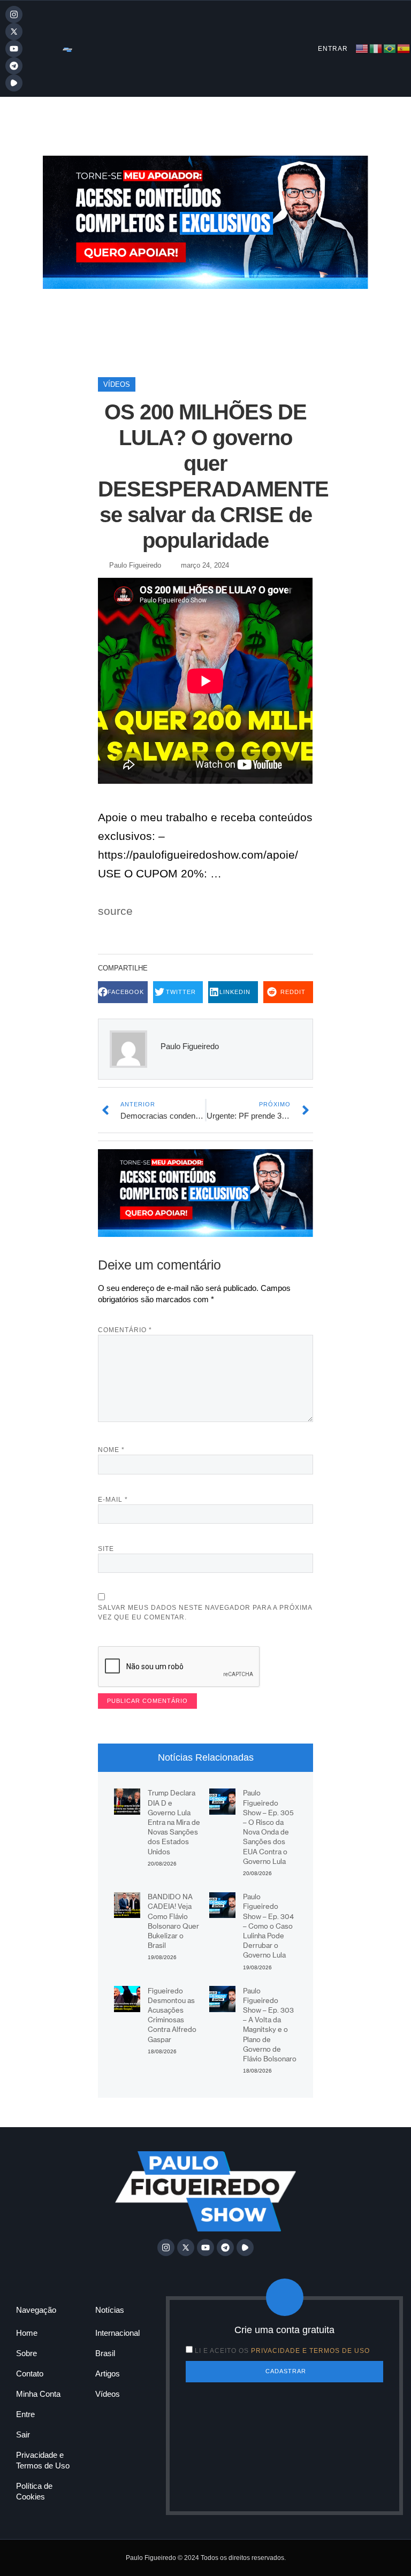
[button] (123, 992)
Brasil (105, 2353)
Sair (23, 2434)
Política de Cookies (34, 2491)
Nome (111, 1450)
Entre (25, 2414)
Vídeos (117, 384)
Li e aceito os (282, 2351)
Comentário (125, 1330)
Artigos (108, 2374)
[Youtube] (14, 49)
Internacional (117, 2333)
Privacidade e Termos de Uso (43, 2460)
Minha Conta (38, 2394)
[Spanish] (404, 48)
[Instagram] (14, 14)
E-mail (113, 1500)
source (115, 911)
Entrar (333, 49)
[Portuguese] (390, 48)
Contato (30, 2374)
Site (106, 1549)
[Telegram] (14, 66)
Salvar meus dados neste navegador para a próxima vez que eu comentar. (205, 1612)
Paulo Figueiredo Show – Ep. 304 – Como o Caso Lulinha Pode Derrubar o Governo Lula (268, 1926)
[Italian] (376, 48)
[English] (362, 48)
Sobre (26, 2353)
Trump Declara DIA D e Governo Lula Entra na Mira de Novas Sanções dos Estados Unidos (174, 1822)
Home (27, 2333)
